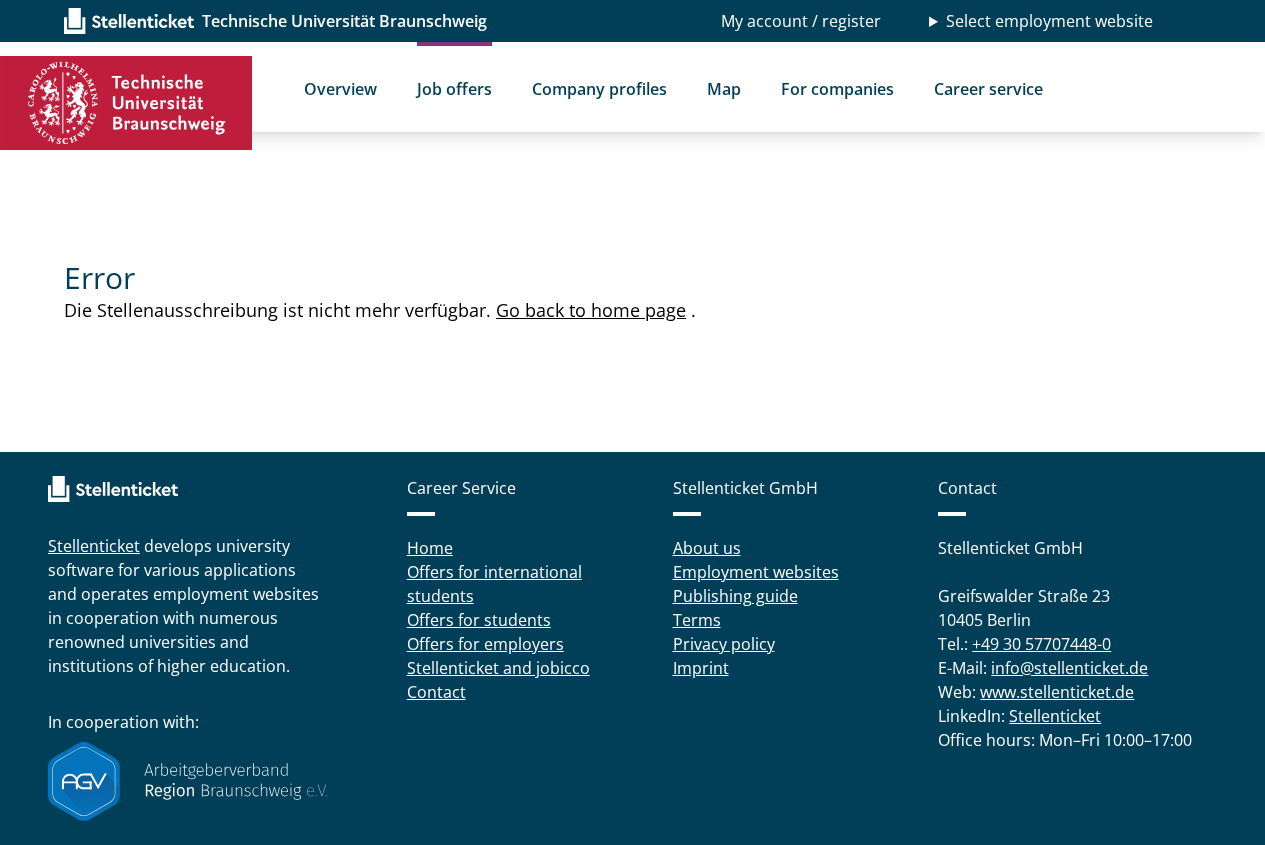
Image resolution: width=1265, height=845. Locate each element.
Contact (436, 692)
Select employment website (1049, 21)
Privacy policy (724, 644)
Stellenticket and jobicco (498, 668)
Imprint (701, 668)
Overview (340, 89)
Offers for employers (485, 644)
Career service (988, 89)
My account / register (801, 21)
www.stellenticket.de (1057, 692)
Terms (697, 620)
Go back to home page (591, 310)
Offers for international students (494, 584)
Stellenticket (94, 546)
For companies (837, 89)
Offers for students (479, 620)
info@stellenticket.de (1069, 668)
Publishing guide (735, 596)
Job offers (454, 89)
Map (724, 89)
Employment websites (756, 572)
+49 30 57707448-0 (1041, 644)
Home (430, 548)
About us (707, 548)
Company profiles (599, 89)
